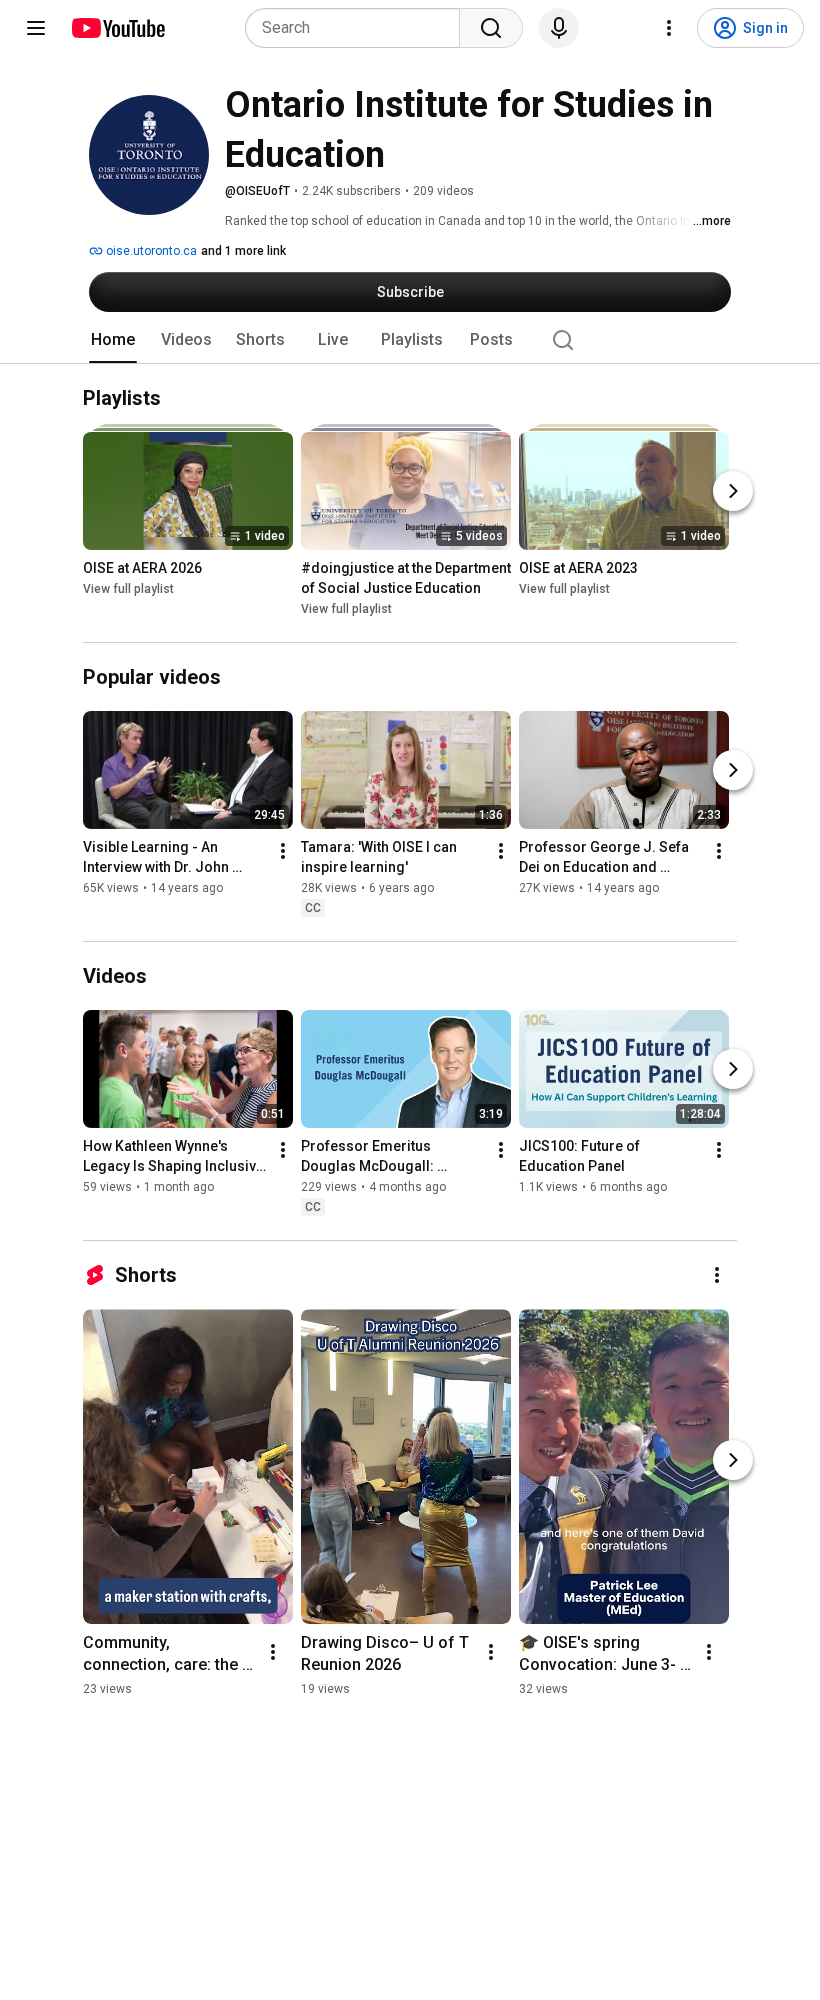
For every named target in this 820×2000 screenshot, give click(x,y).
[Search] (491, 28)
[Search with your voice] (559, 28)
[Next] (733, 491)
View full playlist (128, 589)
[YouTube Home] (117, 28)
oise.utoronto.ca (150, 251)
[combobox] (358, 28)
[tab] (113, 340)
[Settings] (669, 28)
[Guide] (36, 28)
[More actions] (283, 851)
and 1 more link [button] (243, 251)
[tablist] (410, 340)
